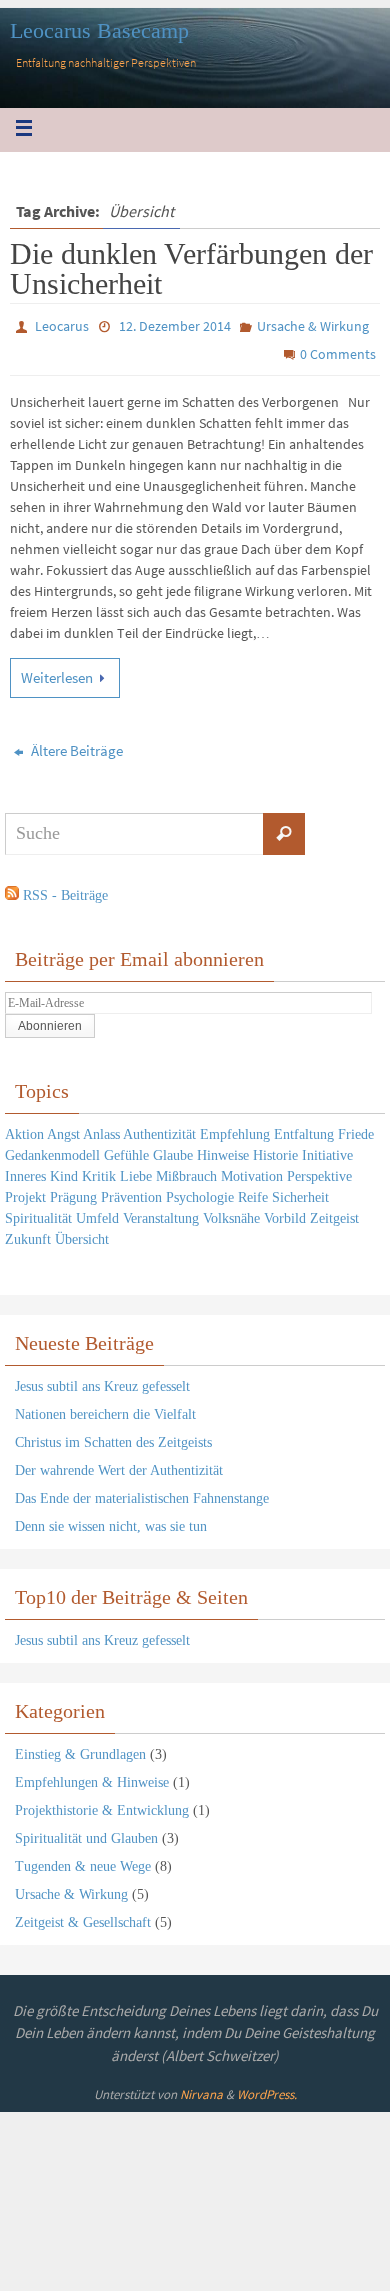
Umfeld (97, 1213)
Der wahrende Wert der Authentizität (119, 1465)
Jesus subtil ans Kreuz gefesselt (102, 1381)
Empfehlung (235, 1129)
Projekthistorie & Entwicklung (102, 1805)
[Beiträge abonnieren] (12, 891)
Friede (356, 1129)
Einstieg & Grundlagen (80, 1749)
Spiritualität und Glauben (86, 1833)
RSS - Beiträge (65, 890)
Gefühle (126, 1150)
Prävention (131, 1192)
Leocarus (62, 326)
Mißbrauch (186, 1171)
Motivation (252, 1171)
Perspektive (319, 1171)
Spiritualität (38, 1213)
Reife (253, 1192)
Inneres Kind (41, 1171)
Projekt (25, 1192)
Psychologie (200, 1192)
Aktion (24, 1129)
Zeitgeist (334, 1213)
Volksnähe (231, 1213)
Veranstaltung (161, 1213)
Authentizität (159, 1129)
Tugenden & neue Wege (83, 1861)
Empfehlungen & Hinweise (92, 1777)
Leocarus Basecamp (99, 30)
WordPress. (267, 2090)
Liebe (136, 1171)
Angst (63, 1129)
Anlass (101, 1129)
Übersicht (82, 1234)
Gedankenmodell (52, 1150)
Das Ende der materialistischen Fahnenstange (142, 1493)
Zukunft (28, 1234)
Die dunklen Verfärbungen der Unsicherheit (191, 268)
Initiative (327, 1150)
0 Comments (338, 354)
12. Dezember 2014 (175, 326)
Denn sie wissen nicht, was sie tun (111, 1521)
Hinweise (223, 1150)
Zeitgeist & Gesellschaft (83, 1917)
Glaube (173, 1150)
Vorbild (285, 1213)
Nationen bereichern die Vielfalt (105, 1409)
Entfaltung (304, 1129)
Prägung (73, 1192)
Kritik (99, 1171)
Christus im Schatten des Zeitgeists (113, 1437)
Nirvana (201, 2090)
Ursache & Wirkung (313, 326)
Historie (275, 1150)
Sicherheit (300, 1192)
